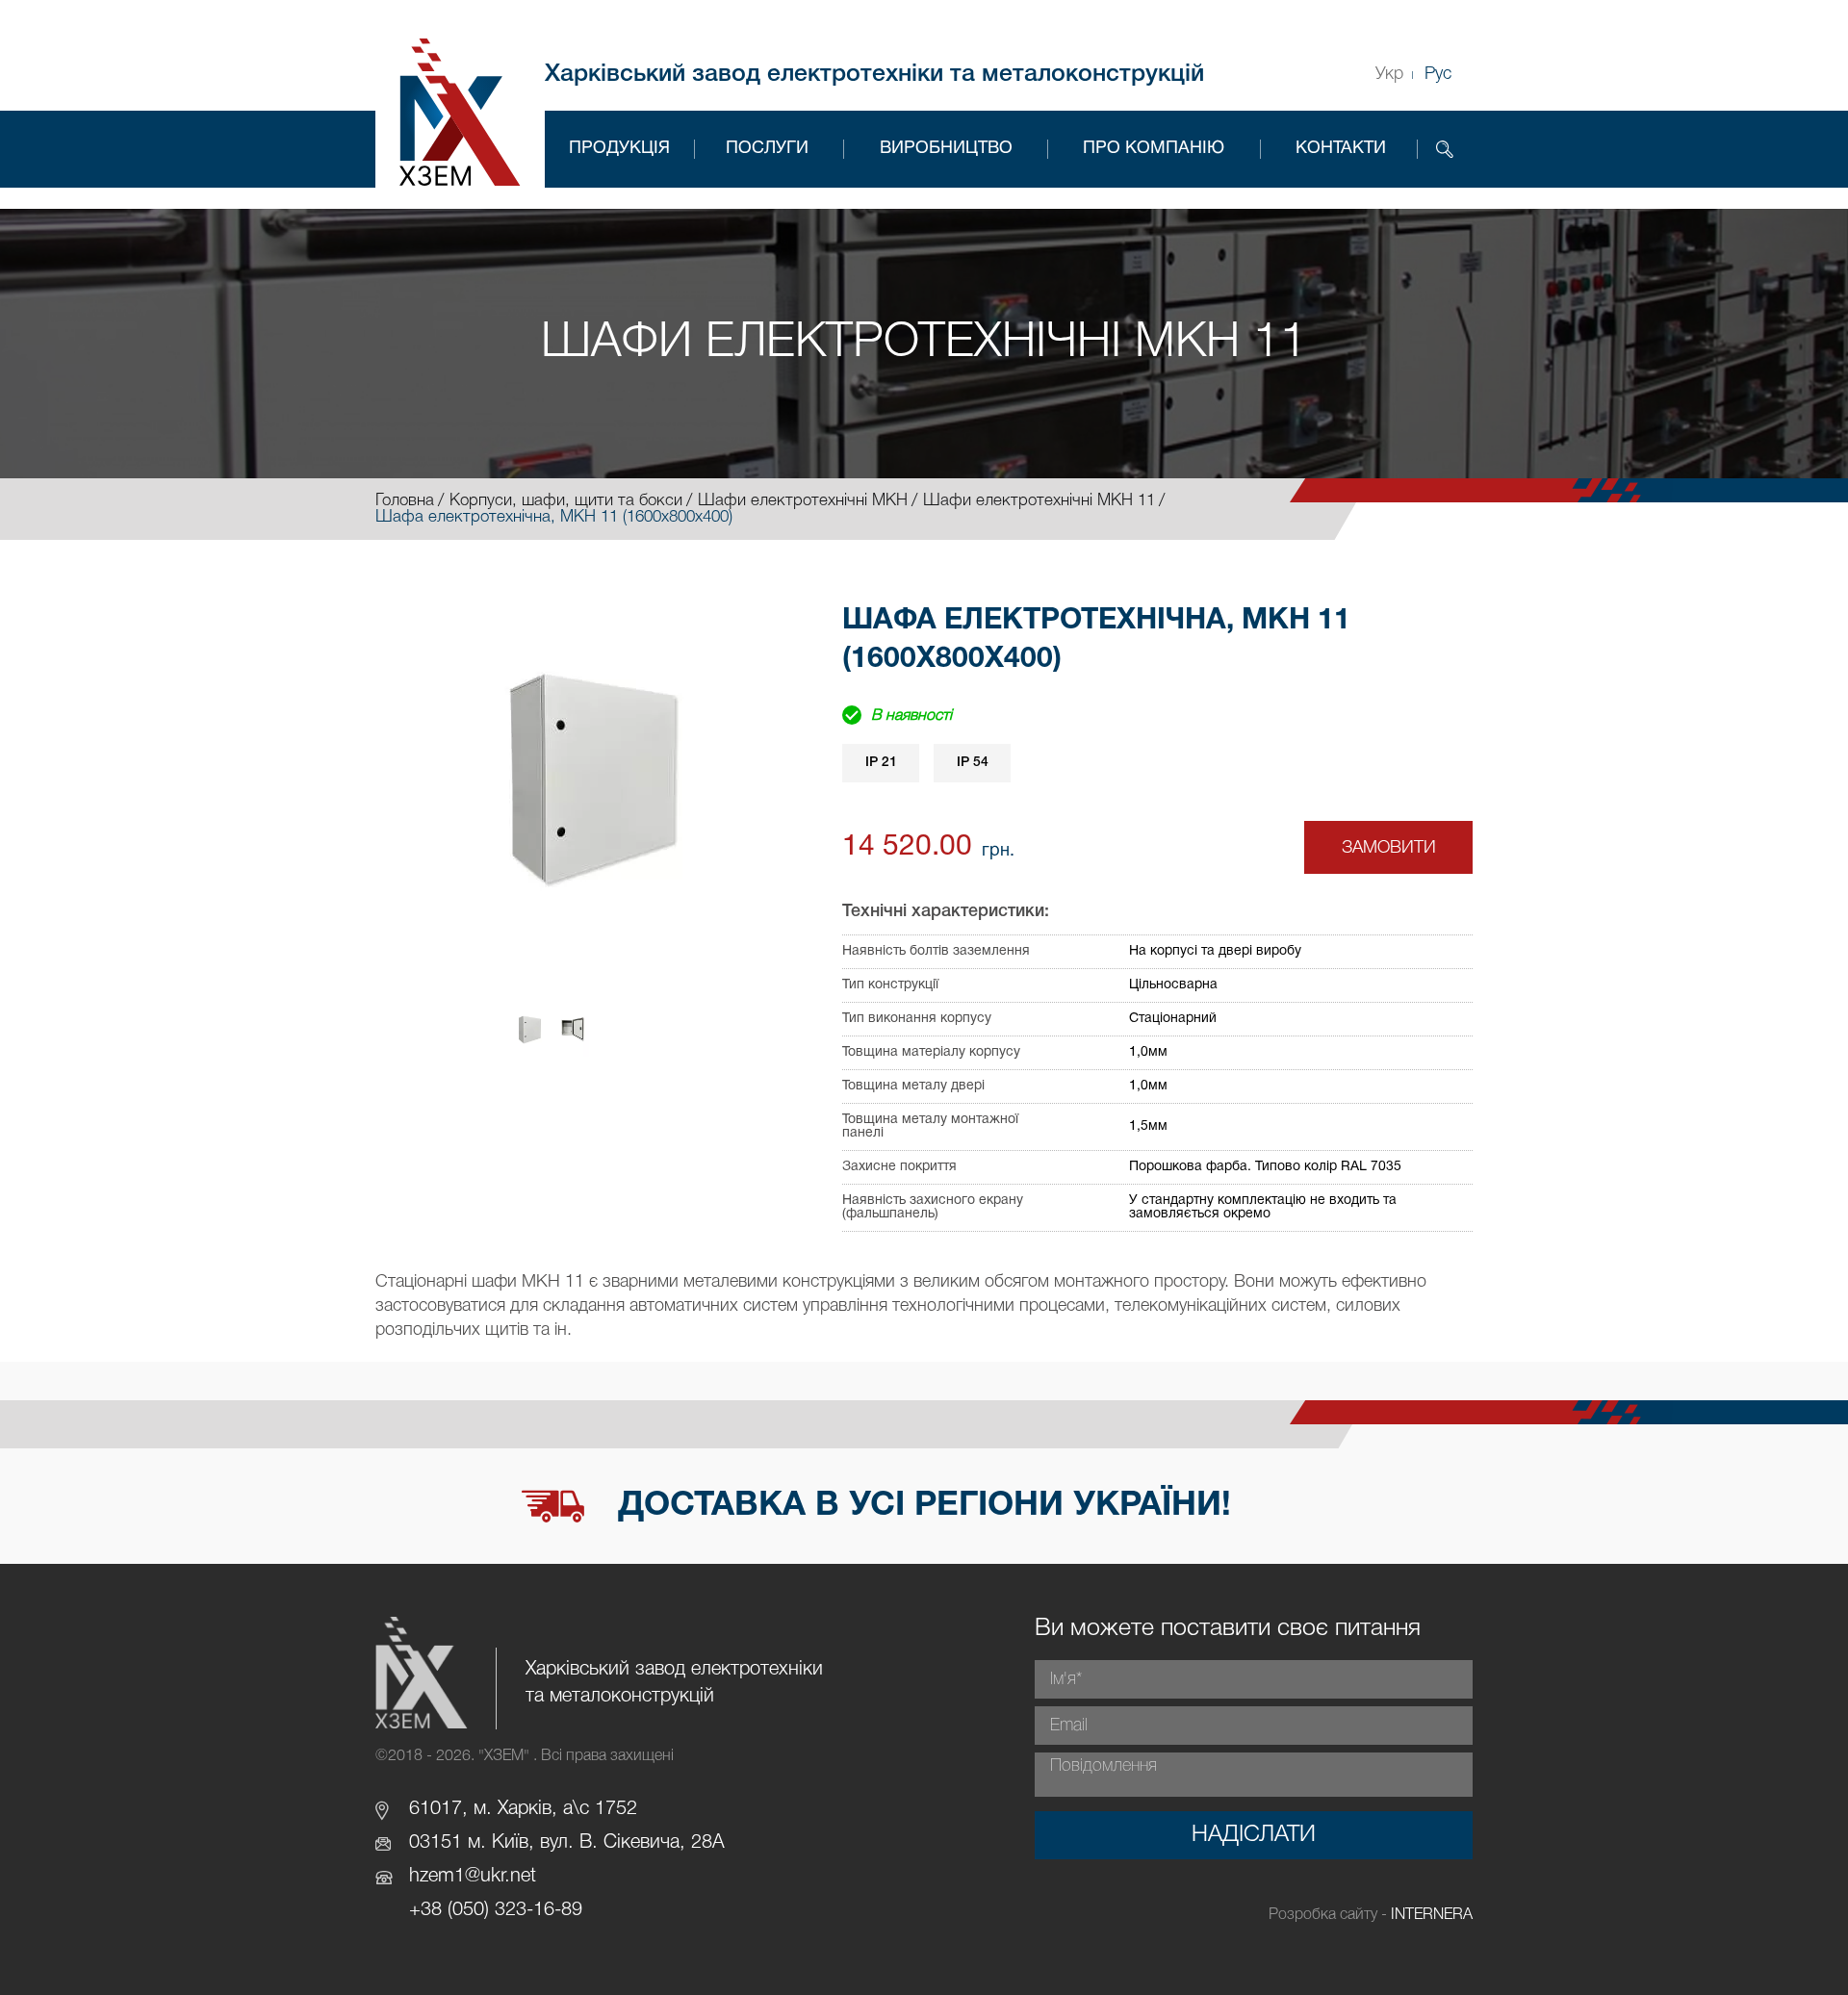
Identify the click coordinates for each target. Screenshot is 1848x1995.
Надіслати (1254, 1835)
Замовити (1389, 848)
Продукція (619, 149)
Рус (1438, 74)
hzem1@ (445, 1877)
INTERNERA (1432, 1915)
